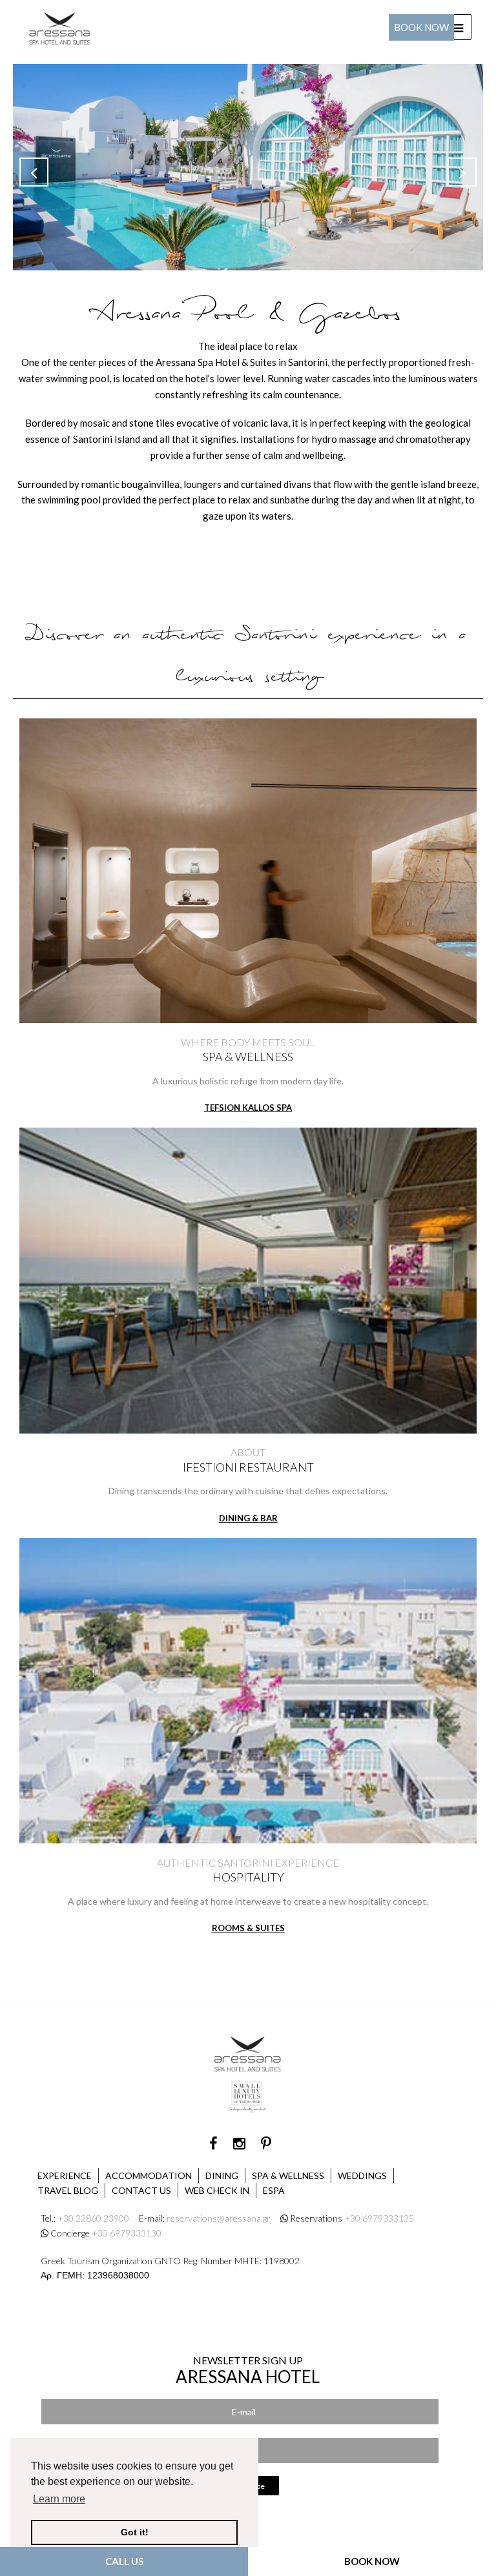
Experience (65, 2175)
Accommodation (149, 2175)
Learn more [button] (59, 2499)
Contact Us (141, 2190)
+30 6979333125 (379, 2218)
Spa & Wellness (288, 2175)
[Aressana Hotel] (60, 26)
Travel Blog (68, 2190)
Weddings (362, 2175)
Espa (274, 2190)
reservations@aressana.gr (219, 2218)
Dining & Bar (248, 1518)
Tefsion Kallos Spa (248, 1108)
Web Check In (217, 2190)
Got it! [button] (135, 2532)
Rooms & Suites (248, 1928)
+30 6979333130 (127, 2233)
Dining (222, 2175)
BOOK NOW (372, 2561)
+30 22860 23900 (93, 2218)
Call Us (124, 2561)
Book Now (421, 27)
